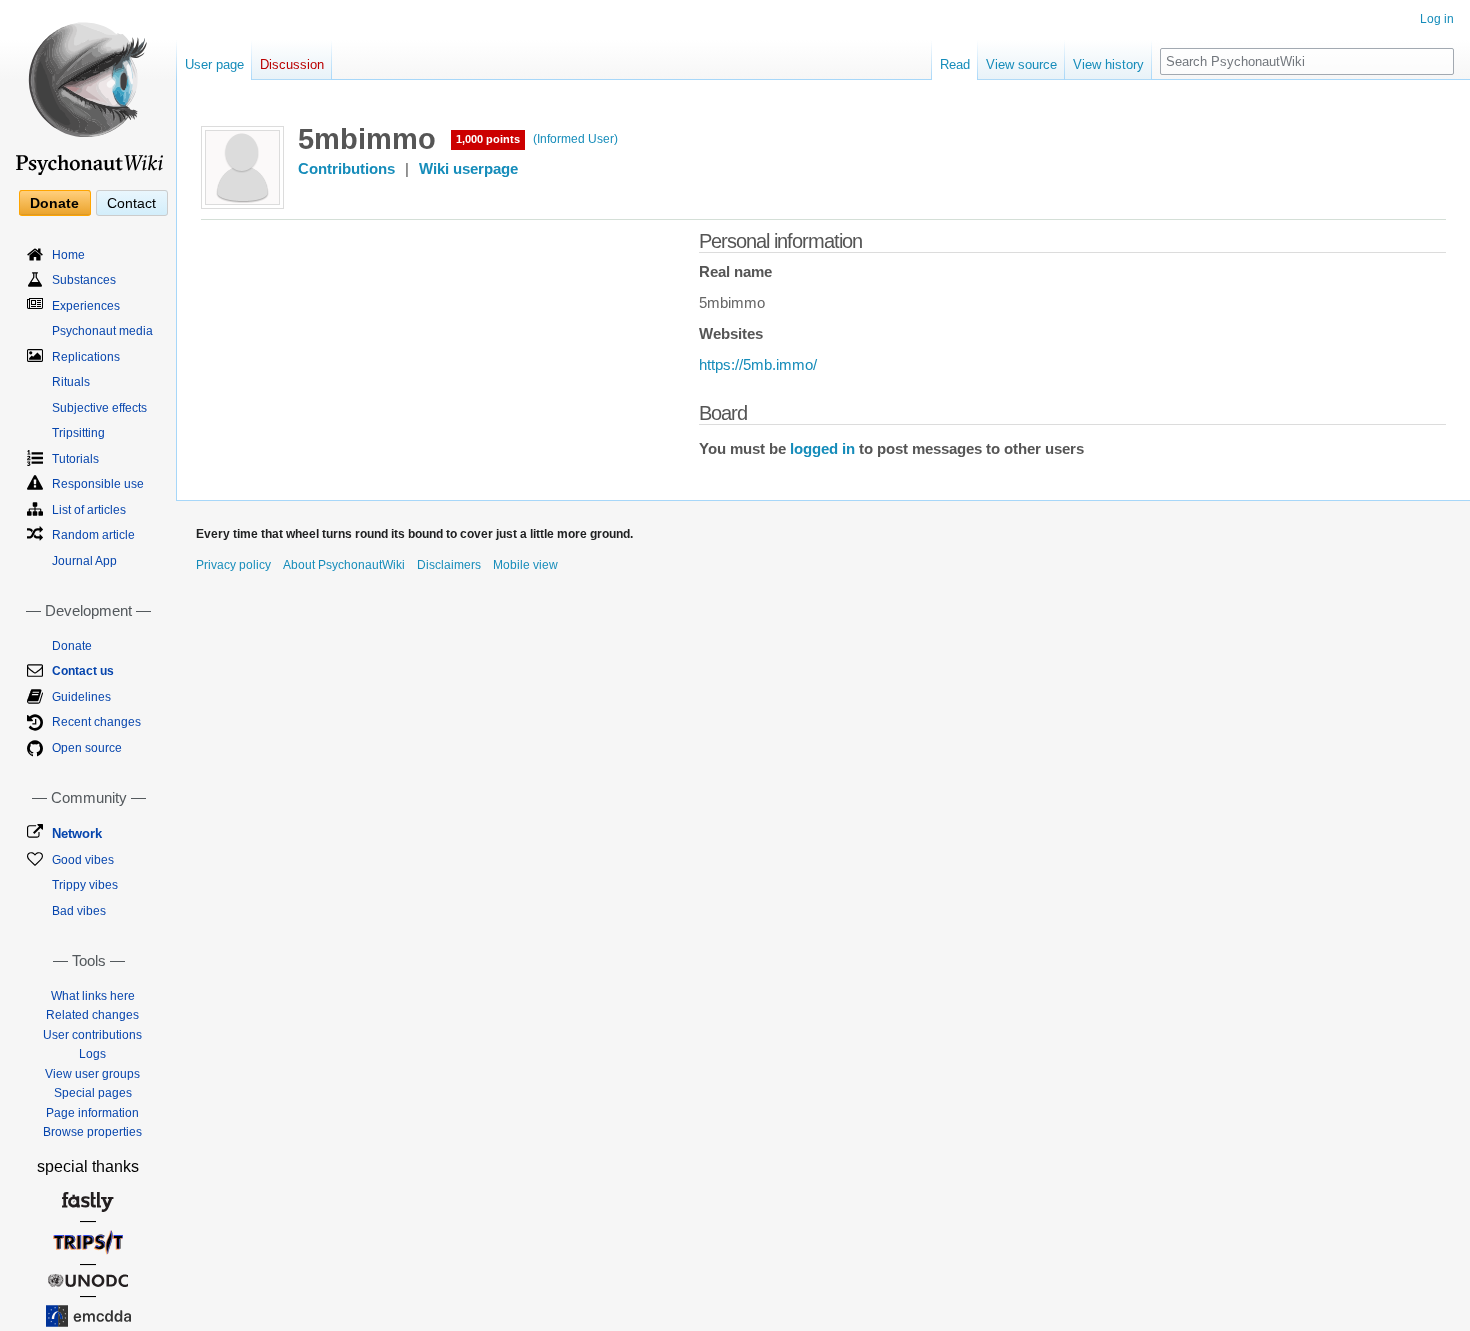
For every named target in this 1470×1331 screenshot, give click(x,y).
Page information (92, 1113)
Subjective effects (99, 408)
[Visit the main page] (88, 90)
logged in (822, 449)
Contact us (83, 671)
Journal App (84, 561)
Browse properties (92, 1132)
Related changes (92, 1015)
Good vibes (83, 860)
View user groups (92, 1074)
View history (1108, 64)
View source (1021, 64)
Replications (86, 357)
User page (214, 64)
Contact (131, 203)
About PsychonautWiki (344, 565)
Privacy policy (233, 565)
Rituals (71, 382)
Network (77, 833)
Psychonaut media (102, 331)
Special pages (93, 1093)
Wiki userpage (468, 169)
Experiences (86, 306)
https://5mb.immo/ (758, 365)
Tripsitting (78, 433)
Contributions (346, 169)
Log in (1437, 19)
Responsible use (98, 484)
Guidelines (81, 697)
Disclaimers (449, 565)
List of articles (89, 510)
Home (68, 255)
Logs (92, 1054)
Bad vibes (79, 911)
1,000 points (488, 139)
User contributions (92, 1035)
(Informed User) (575, 139)
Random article (93, 535)
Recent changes (96, 722)
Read (955, 64)
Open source (87, 748)
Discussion (292, 64)
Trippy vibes (85, 885)
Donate (54, 203)
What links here (93, 996)
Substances (84, 280)
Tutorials (75, 459)
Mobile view (525, 565)
